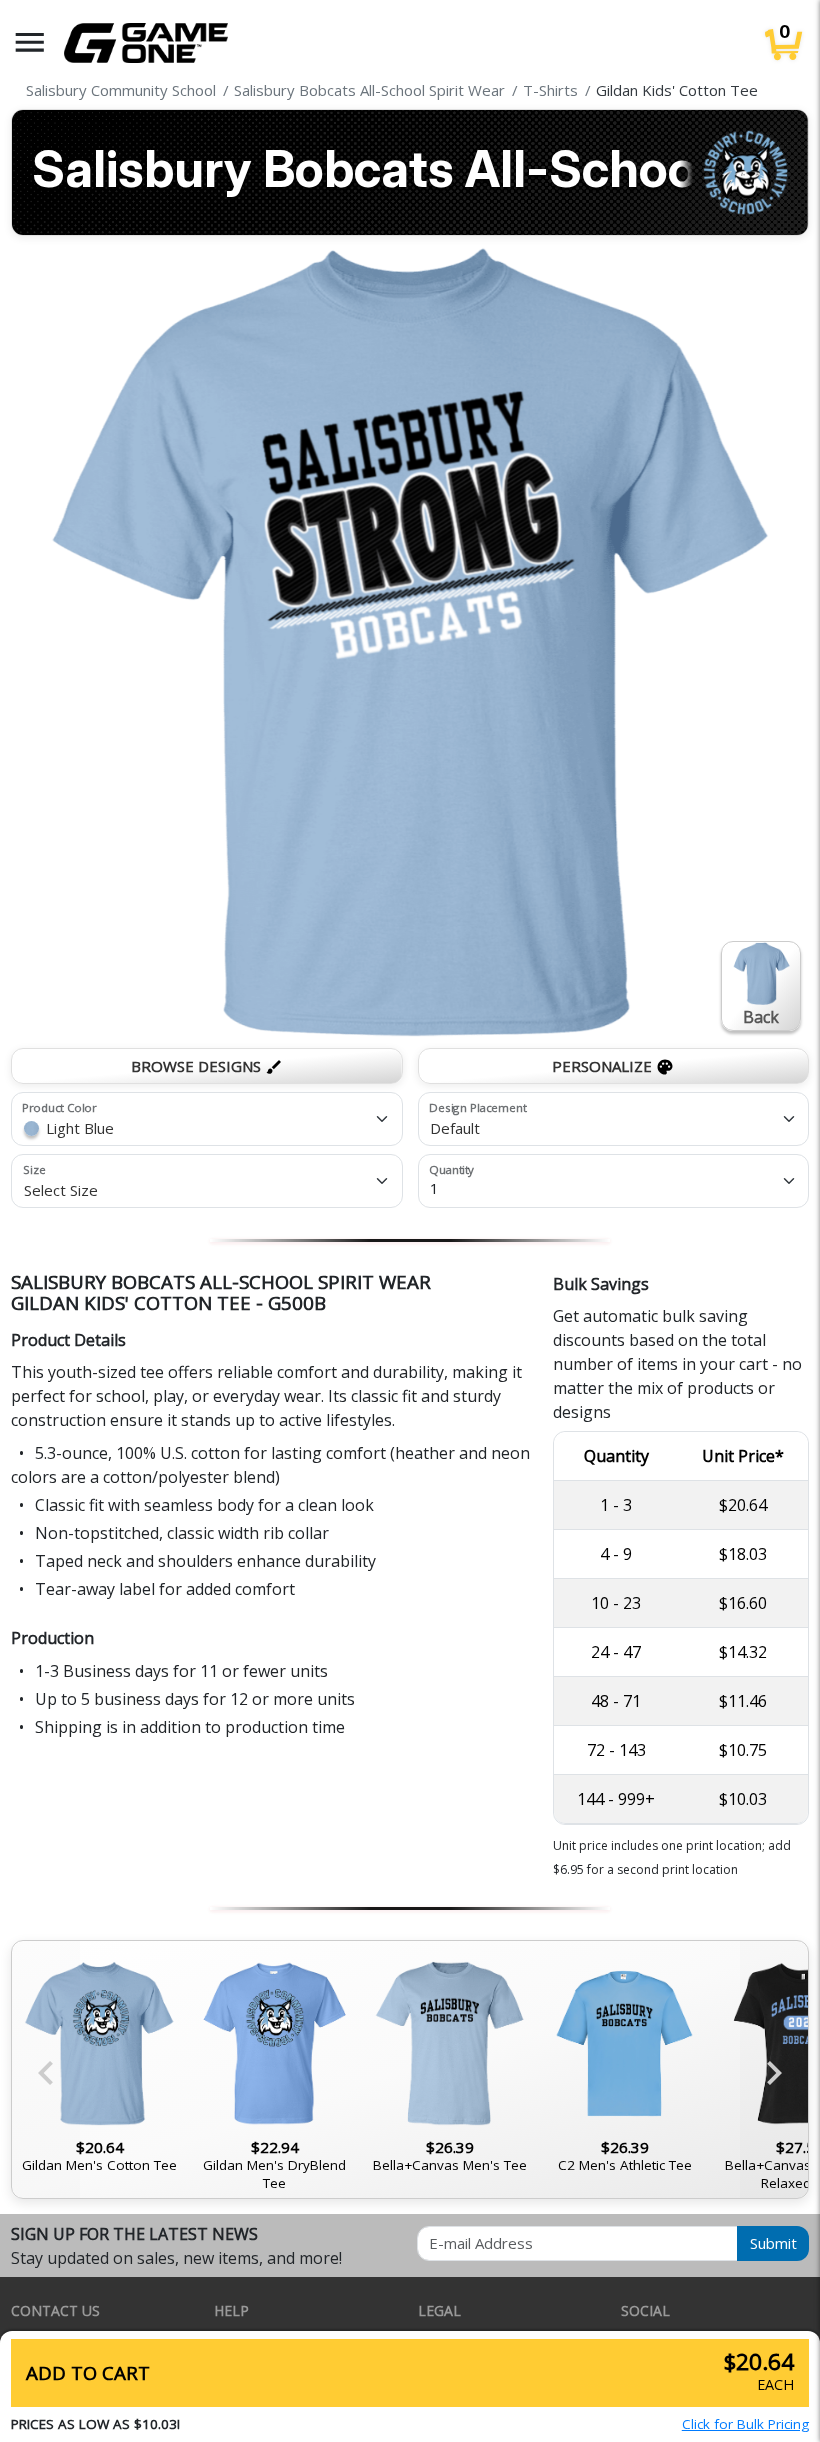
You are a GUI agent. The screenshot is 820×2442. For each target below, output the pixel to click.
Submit (773, 2243)
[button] (30, 42)
